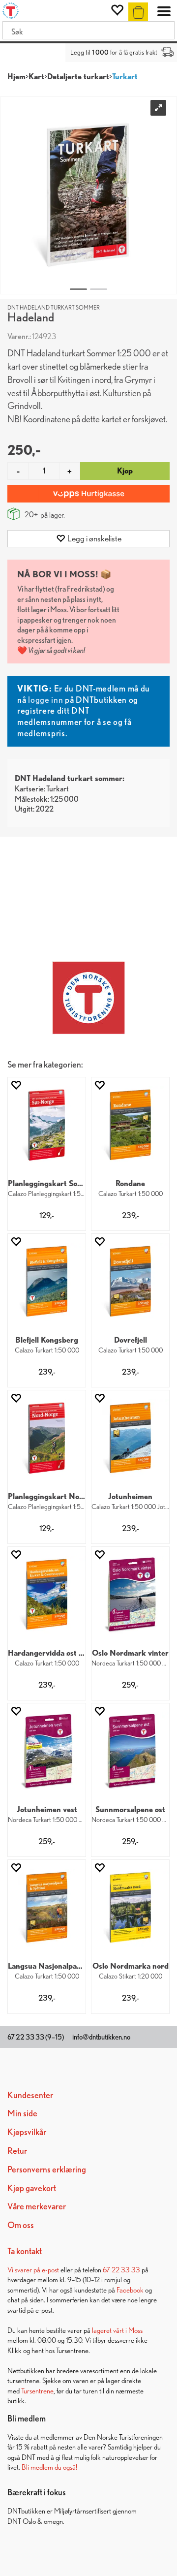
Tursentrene (37, 2391)
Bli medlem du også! (49, 2467)
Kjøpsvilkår (27, 2132)
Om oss (21, 2225)
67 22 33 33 (121, 2270)
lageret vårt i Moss (117, 2330)
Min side (22, 2113)
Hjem (16, 77)
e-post (50, 2270)
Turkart (125, 77)
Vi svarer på (25, 2270)
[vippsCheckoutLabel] (88, 494)
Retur (17, 2151)
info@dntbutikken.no (101, 2037)
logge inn (45, 700)
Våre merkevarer (37, 2206)
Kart (36, 77)
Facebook (130, 2290)
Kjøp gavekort (32, 2188)
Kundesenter (30, 2095)
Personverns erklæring (47, 2169)
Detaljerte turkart (78, 77)
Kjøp (125, 471)
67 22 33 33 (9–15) (36, 2037)
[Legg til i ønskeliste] (16, 1085)
